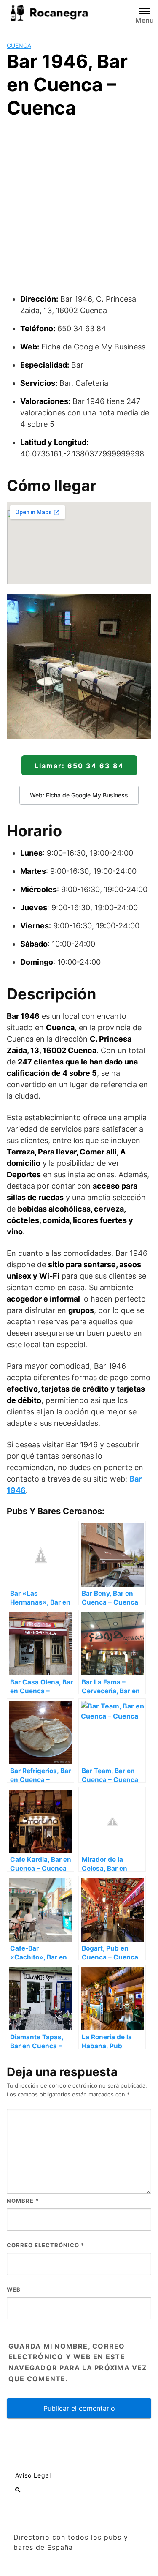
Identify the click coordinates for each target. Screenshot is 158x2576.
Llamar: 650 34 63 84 (79, 766)
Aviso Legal (33, 2475)
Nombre (23, 2201)
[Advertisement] (79, 210)
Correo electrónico (46, 2245)
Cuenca (19, 45)
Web (14, 2289)
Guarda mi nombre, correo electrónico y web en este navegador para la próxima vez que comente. (78, 2363)
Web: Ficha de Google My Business (79, 795)
